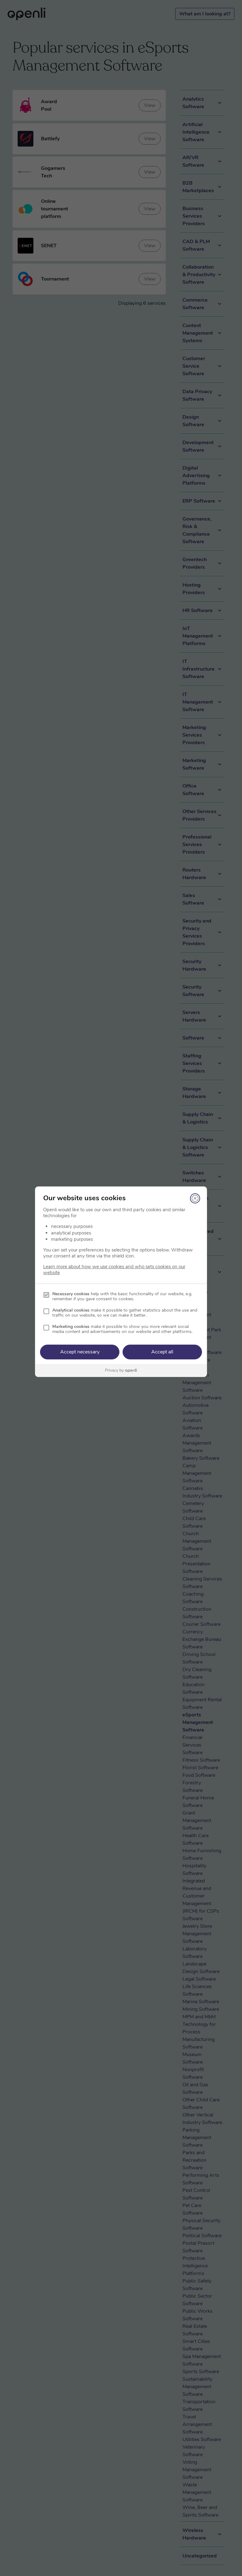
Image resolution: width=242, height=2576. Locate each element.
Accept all (162, 1352)
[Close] (195, 1198)
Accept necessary (80, 1352)
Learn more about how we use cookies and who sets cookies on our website (114, 1270)
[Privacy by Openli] (121, 1371)
